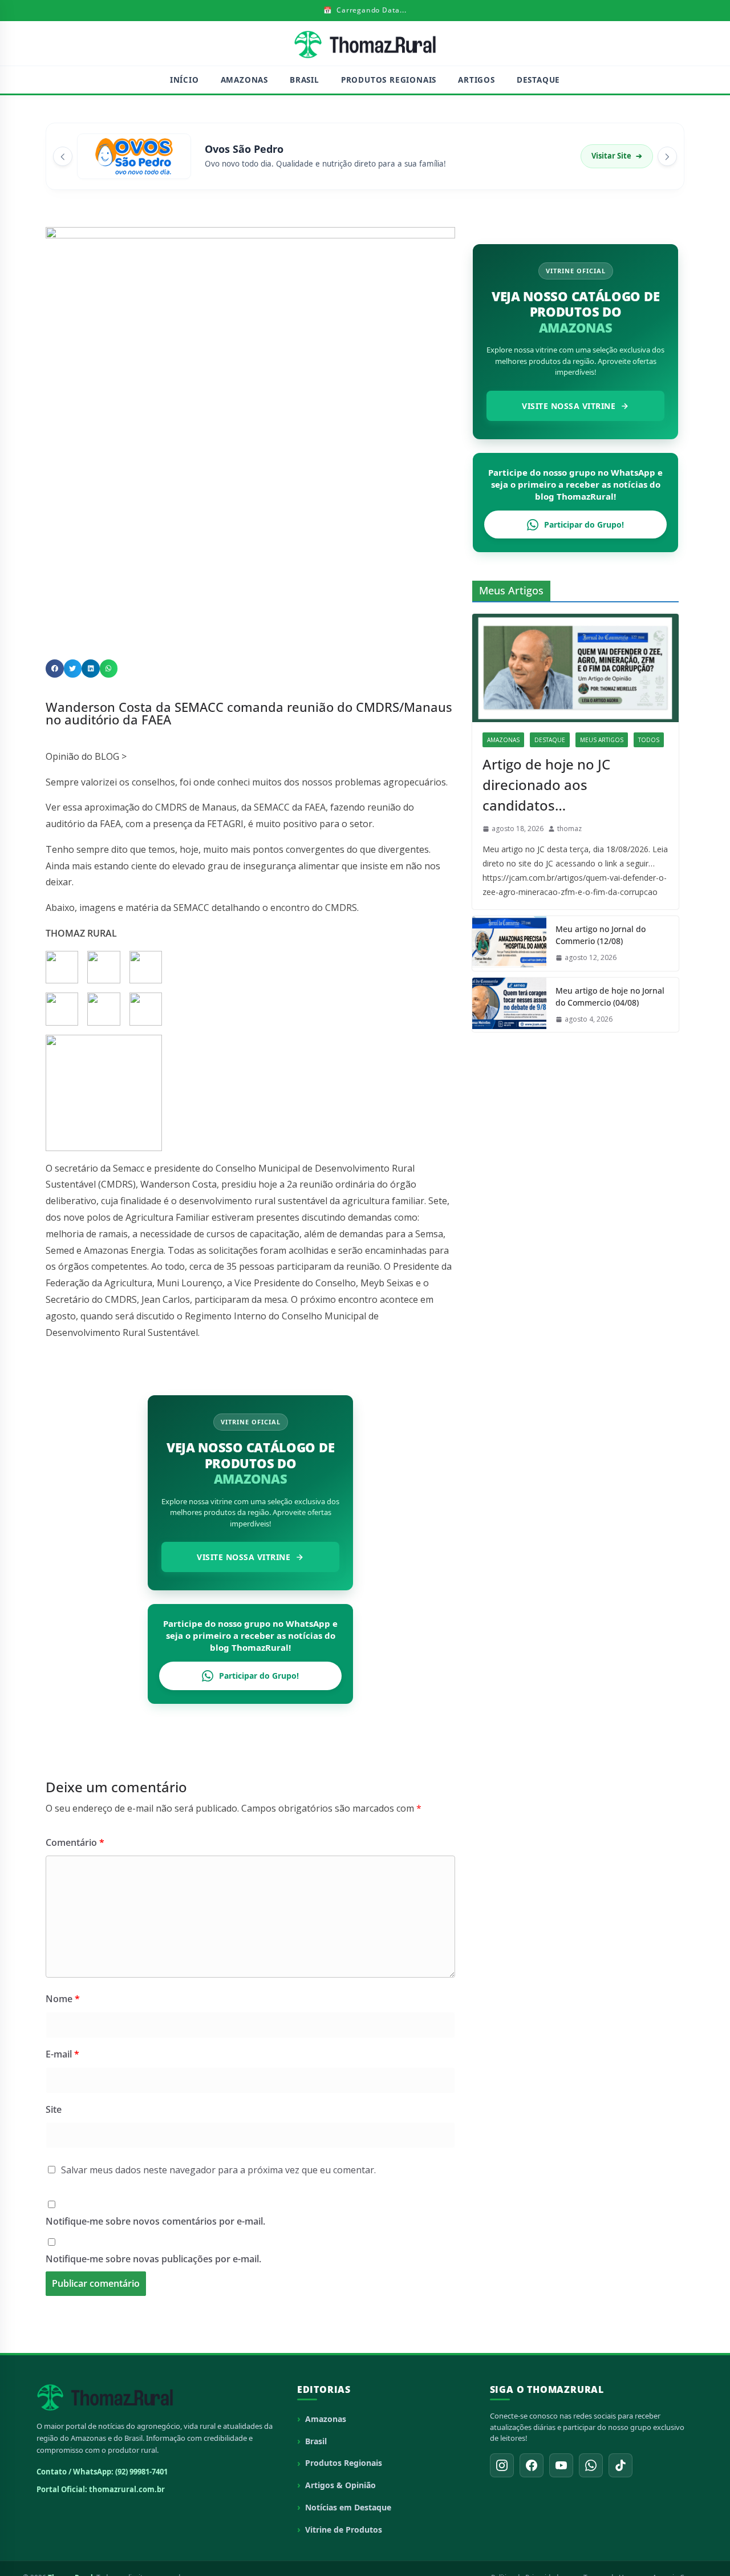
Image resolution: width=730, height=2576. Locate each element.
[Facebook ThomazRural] (532, 2465)
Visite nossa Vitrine (244, 1557)
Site (54, 2109)
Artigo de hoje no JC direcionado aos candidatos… (546, 785)
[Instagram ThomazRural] (502, 2465)
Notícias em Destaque (348, 2507)
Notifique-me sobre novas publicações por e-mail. (153, 2259)
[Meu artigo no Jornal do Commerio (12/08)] (509, 943)
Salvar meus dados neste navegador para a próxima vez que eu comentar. (218, 2170)
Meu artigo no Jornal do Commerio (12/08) (601, 935)
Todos (649, 740)
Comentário (75, 1842)
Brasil (305, 80)
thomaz (569, 829)
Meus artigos (602, 740)
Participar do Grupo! (259, 1676)
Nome (63, 1999)
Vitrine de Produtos (344, 2530)
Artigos (476, 80)
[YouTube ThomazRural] (561, 2465)
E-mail (62, 2054)
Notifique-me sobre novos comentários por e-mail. (155, 2221)
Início (184, 80)
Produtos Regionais (389, 80)
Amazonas (244, 80)
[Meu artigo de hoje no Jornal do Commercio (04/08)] (509, 1005)
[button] (55, 669)
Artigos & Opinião (340, 2485)
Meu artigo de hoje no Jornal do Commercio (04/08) (610, 997)
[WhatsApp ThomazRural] (591, 2465)
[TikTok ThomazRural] (620, 2465)
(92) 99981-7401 (141, 2472)
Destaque (538, 80)
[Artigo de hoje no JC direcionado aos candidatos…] (575, 668)
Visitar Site (617, 156)
